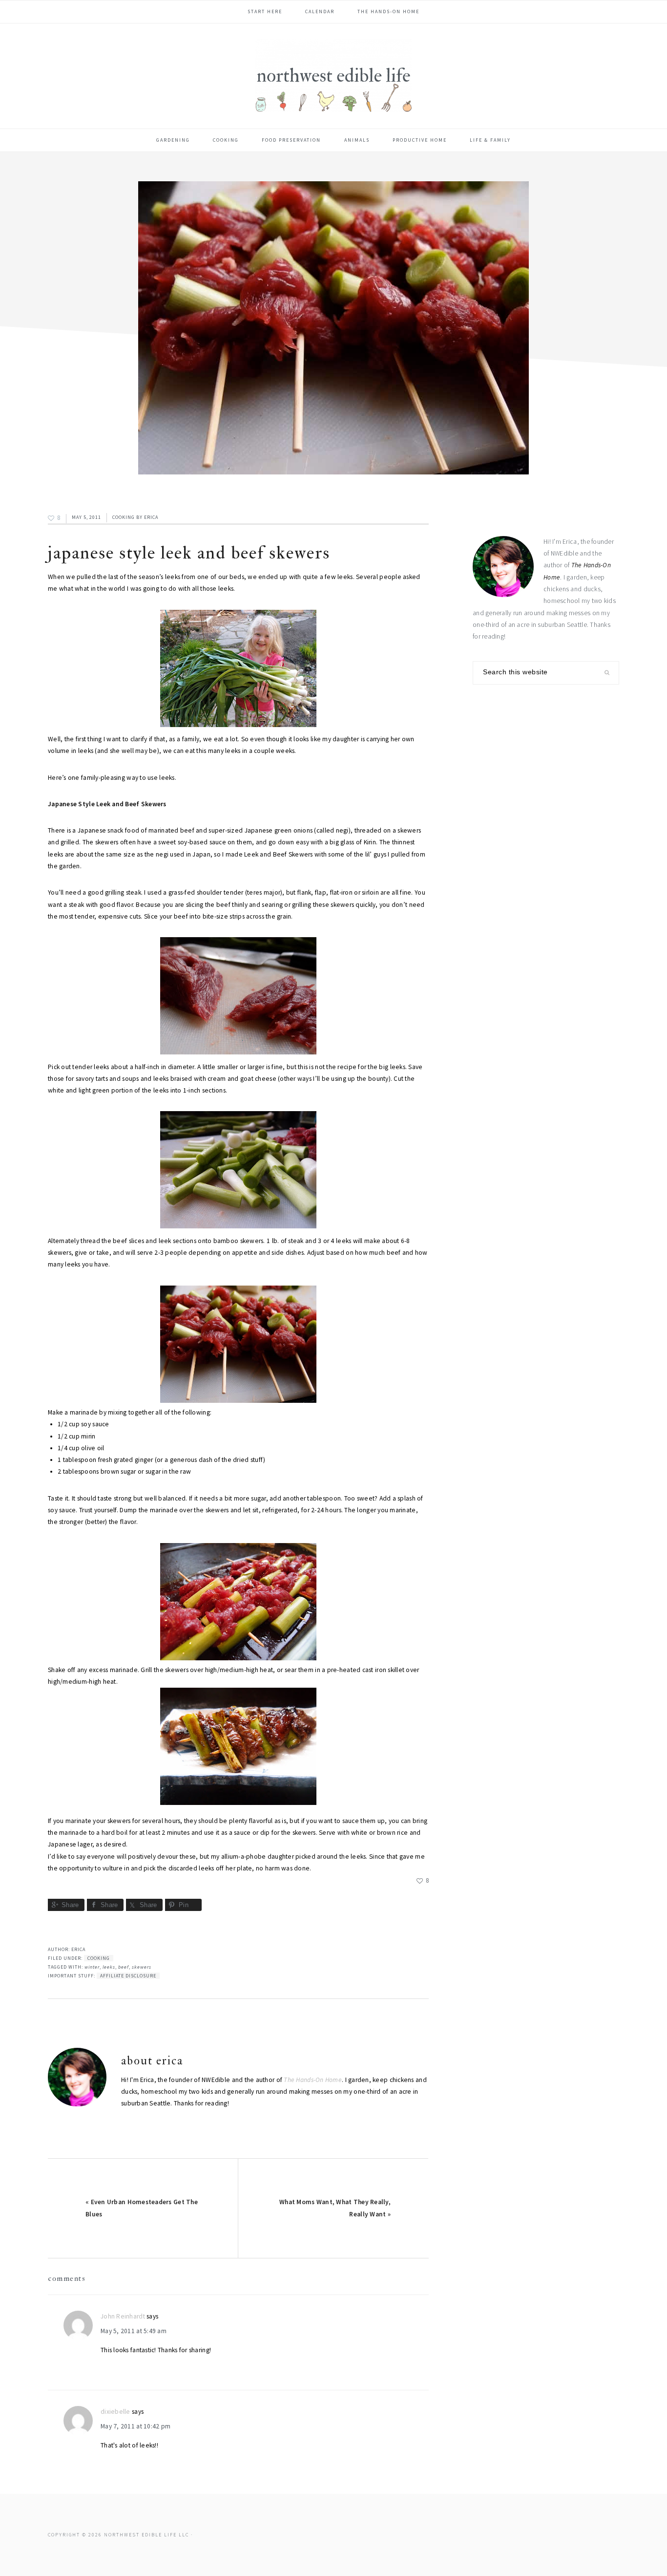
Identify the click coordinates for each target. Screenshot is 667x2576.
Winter (92, 1967)
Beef (124, 1967)
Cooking (124, 517)
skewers (142, 1967)
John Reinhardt (123, 2316)
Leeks (109, 1967)
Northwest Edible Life (333, 75)
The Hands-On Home (313, 2080)
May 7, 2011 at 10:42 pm (135, 2426)
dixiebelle (115, 2412)
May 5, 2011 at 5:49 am (134, 2331)
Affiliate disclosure (128, 1976)
